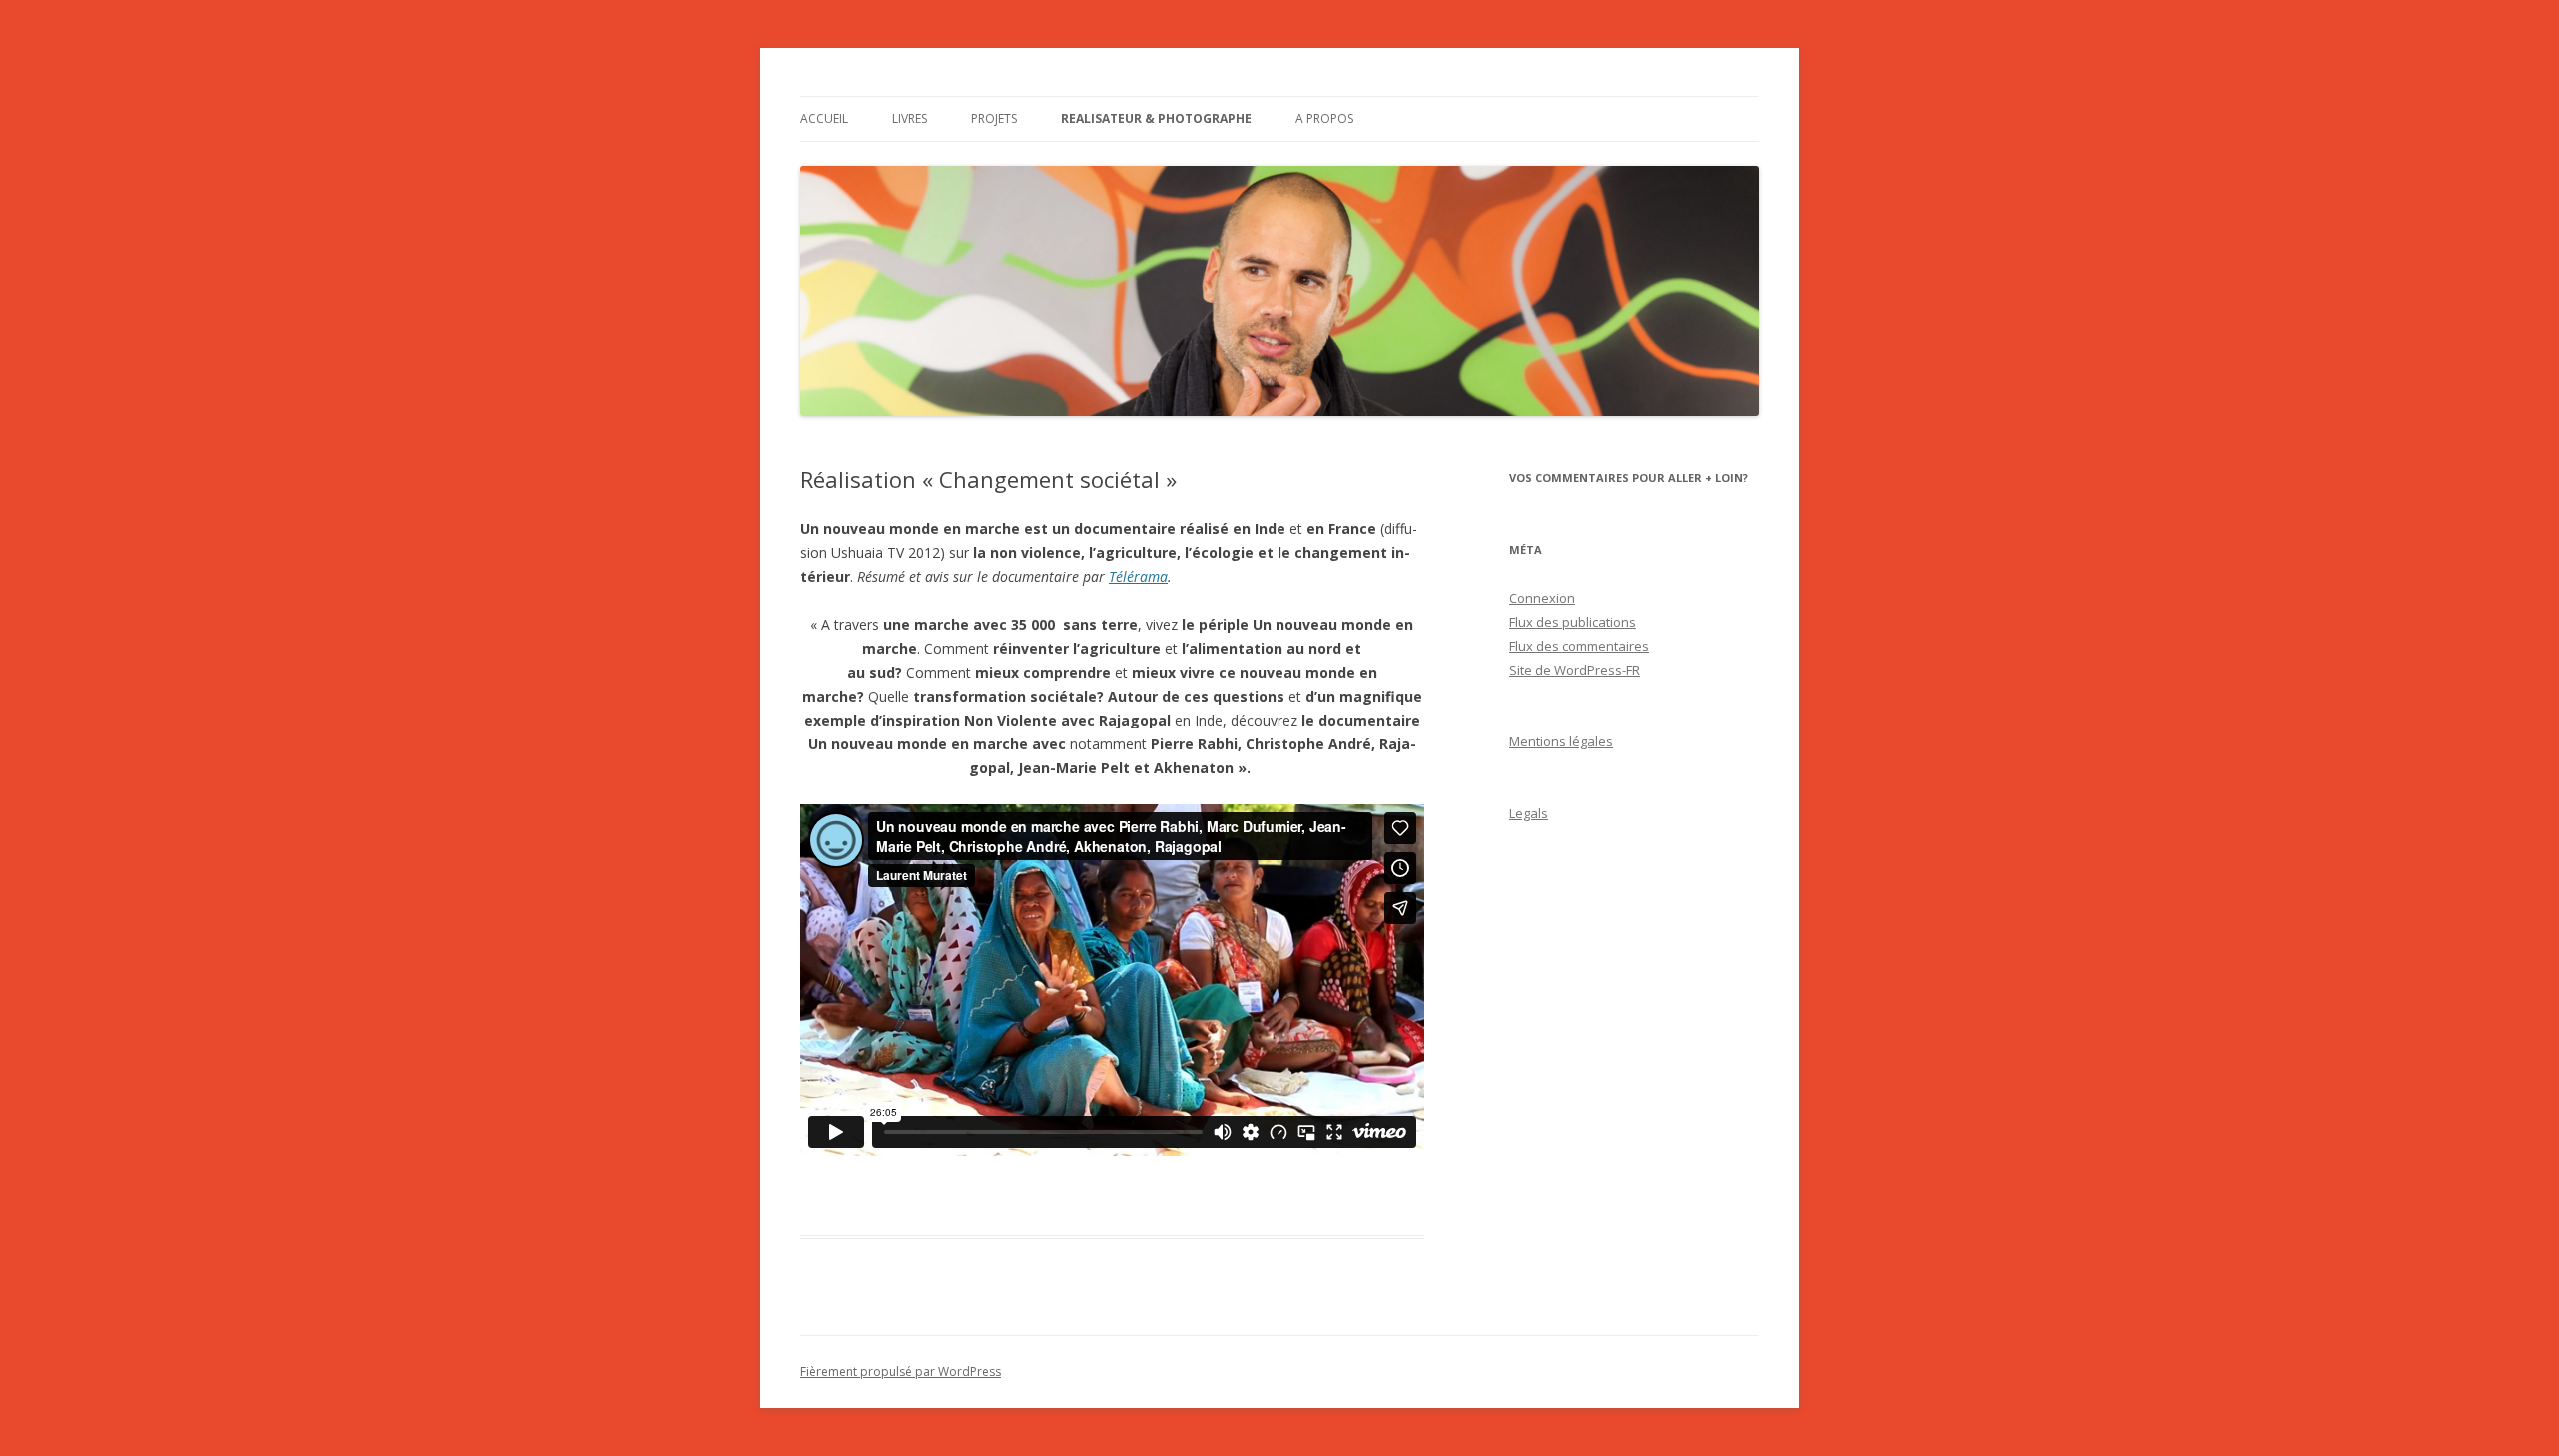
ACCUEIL (824, 118)
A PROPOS (1324, 118)
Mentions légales (1561, 741)
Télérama (1138, 576)
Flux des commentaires (1579, 646)
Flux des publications (1573, 622)
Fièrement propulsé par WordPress (900, 1372)
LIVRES (909, 118)
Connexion (1542, 598)
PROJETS (994, 118)
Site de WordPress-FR (1575, 670)
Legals (1529, 813)
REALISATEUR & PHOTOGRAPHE (1156, 118)
